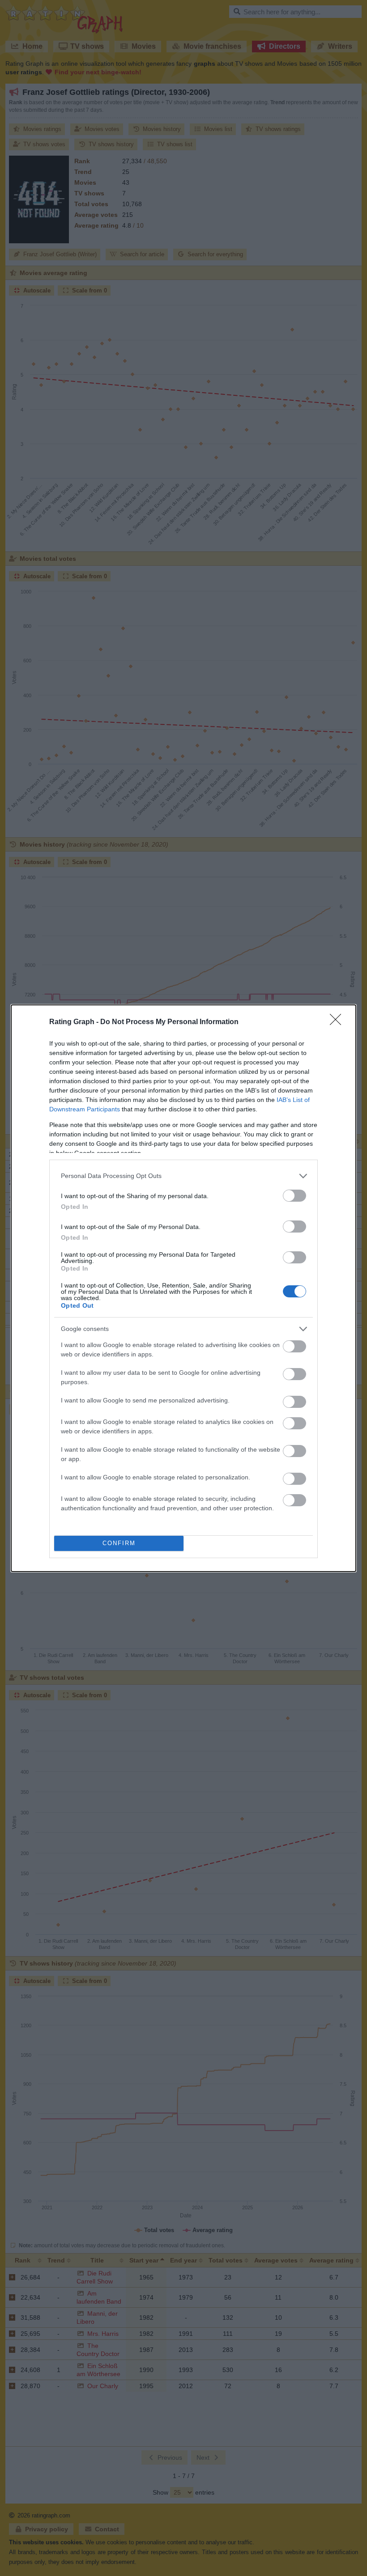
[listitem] (183, 1176)
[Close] (338, 1022)
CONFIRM (119, 1543)
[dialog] (183, 1288)
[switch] (294, 1196)
